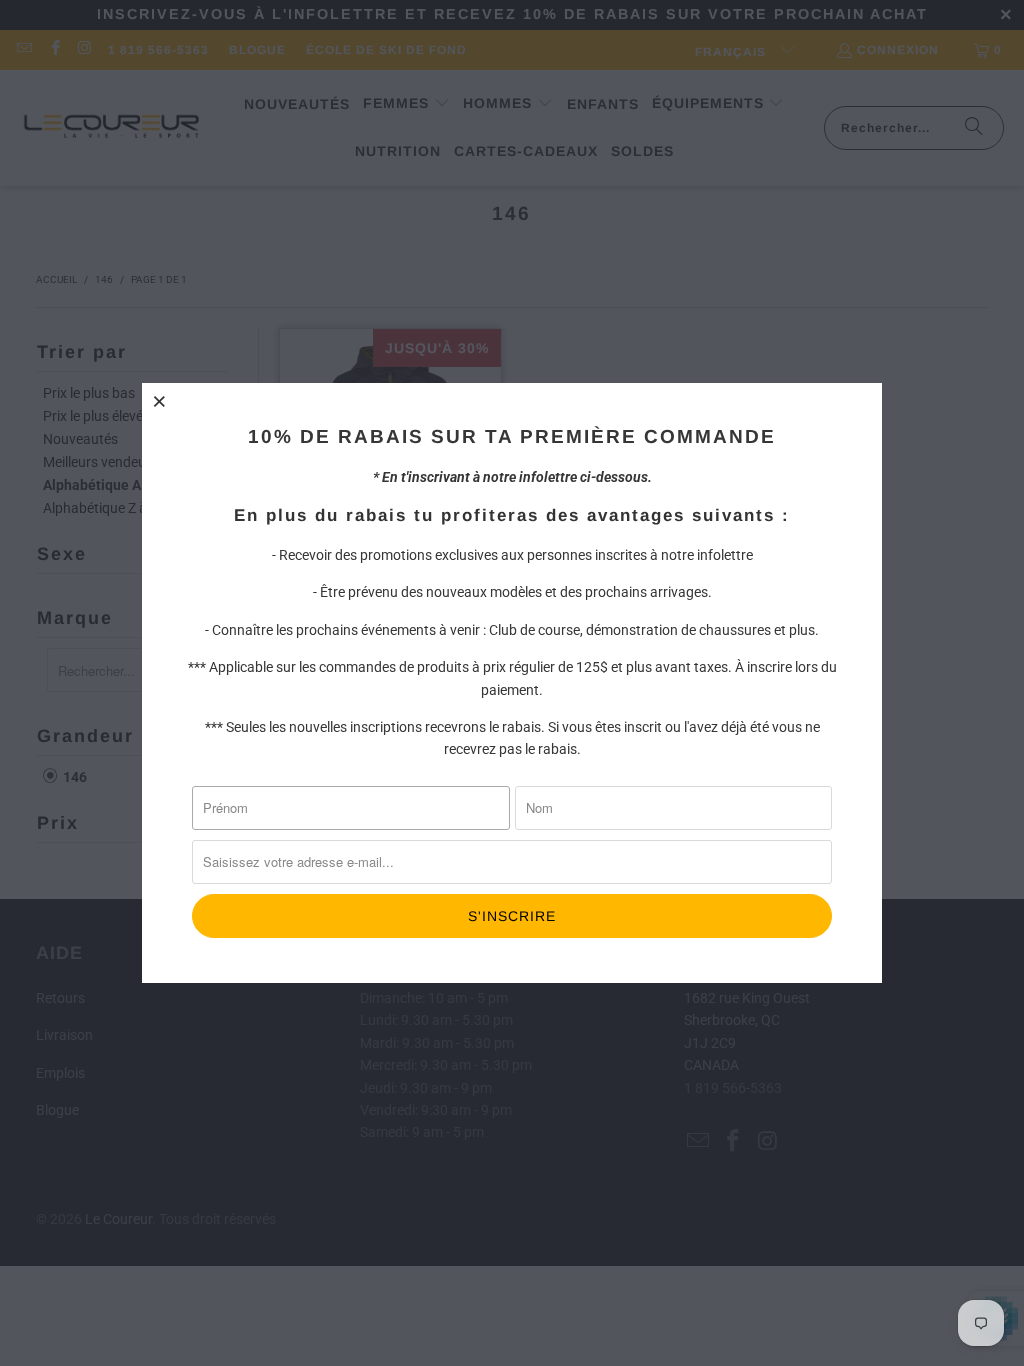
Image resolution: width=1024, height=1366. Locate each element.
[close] (160, 401)
